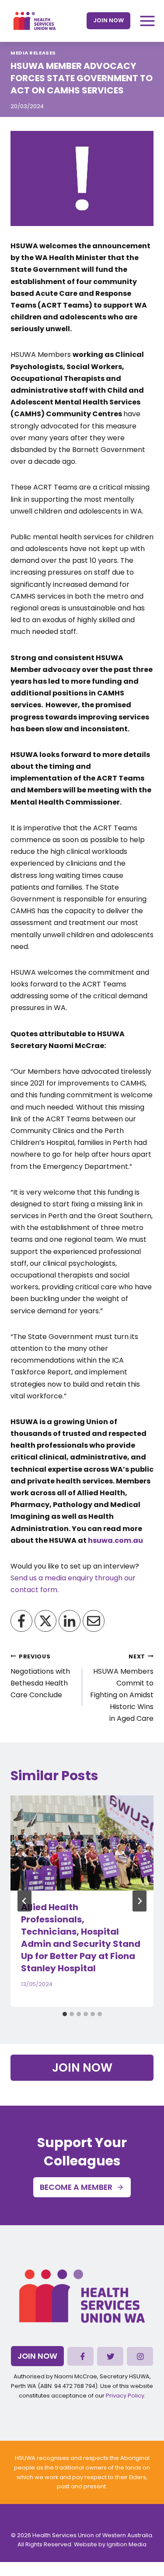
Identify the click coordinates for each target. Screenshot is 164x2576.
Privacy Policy (125, 2396)
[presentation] (82, 1843)
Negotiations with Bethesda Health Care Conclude (40, 1677)
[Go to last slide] (24, 1901)
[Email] (94, 1621)
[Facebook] (21, 1621)
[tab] (65, 2014)
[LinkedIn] (70, 1621)
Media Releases (33, 53)
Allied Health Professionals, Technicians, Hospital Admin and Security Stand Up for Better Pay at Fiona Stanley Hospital (81, 1938)
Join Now (108, 20)
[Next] (140, 1901)
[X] (45, 1621)
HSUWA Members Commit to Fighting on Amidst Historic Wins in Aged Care (122, 1688)
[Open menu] (147, 21)
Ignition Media (127, 2544)
